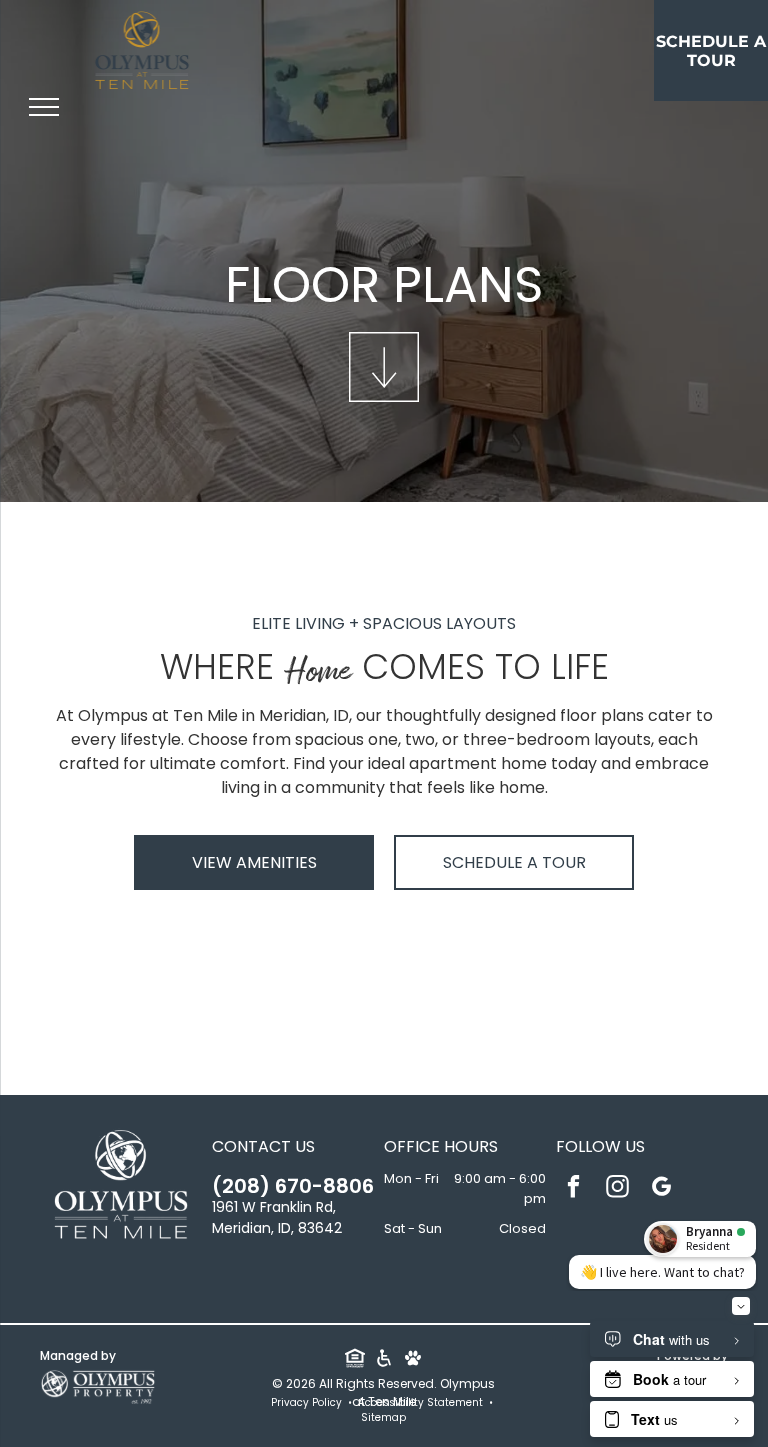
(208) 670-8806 (293, 1186)
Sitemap (383, 1417)
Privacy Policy (306, 1402)
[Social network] (354, 1360)
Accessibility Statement (420, 1402)
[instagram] (617, 1189)
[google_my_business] (661, 1189)
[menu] (44, 107)
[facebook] (573, 1189)
